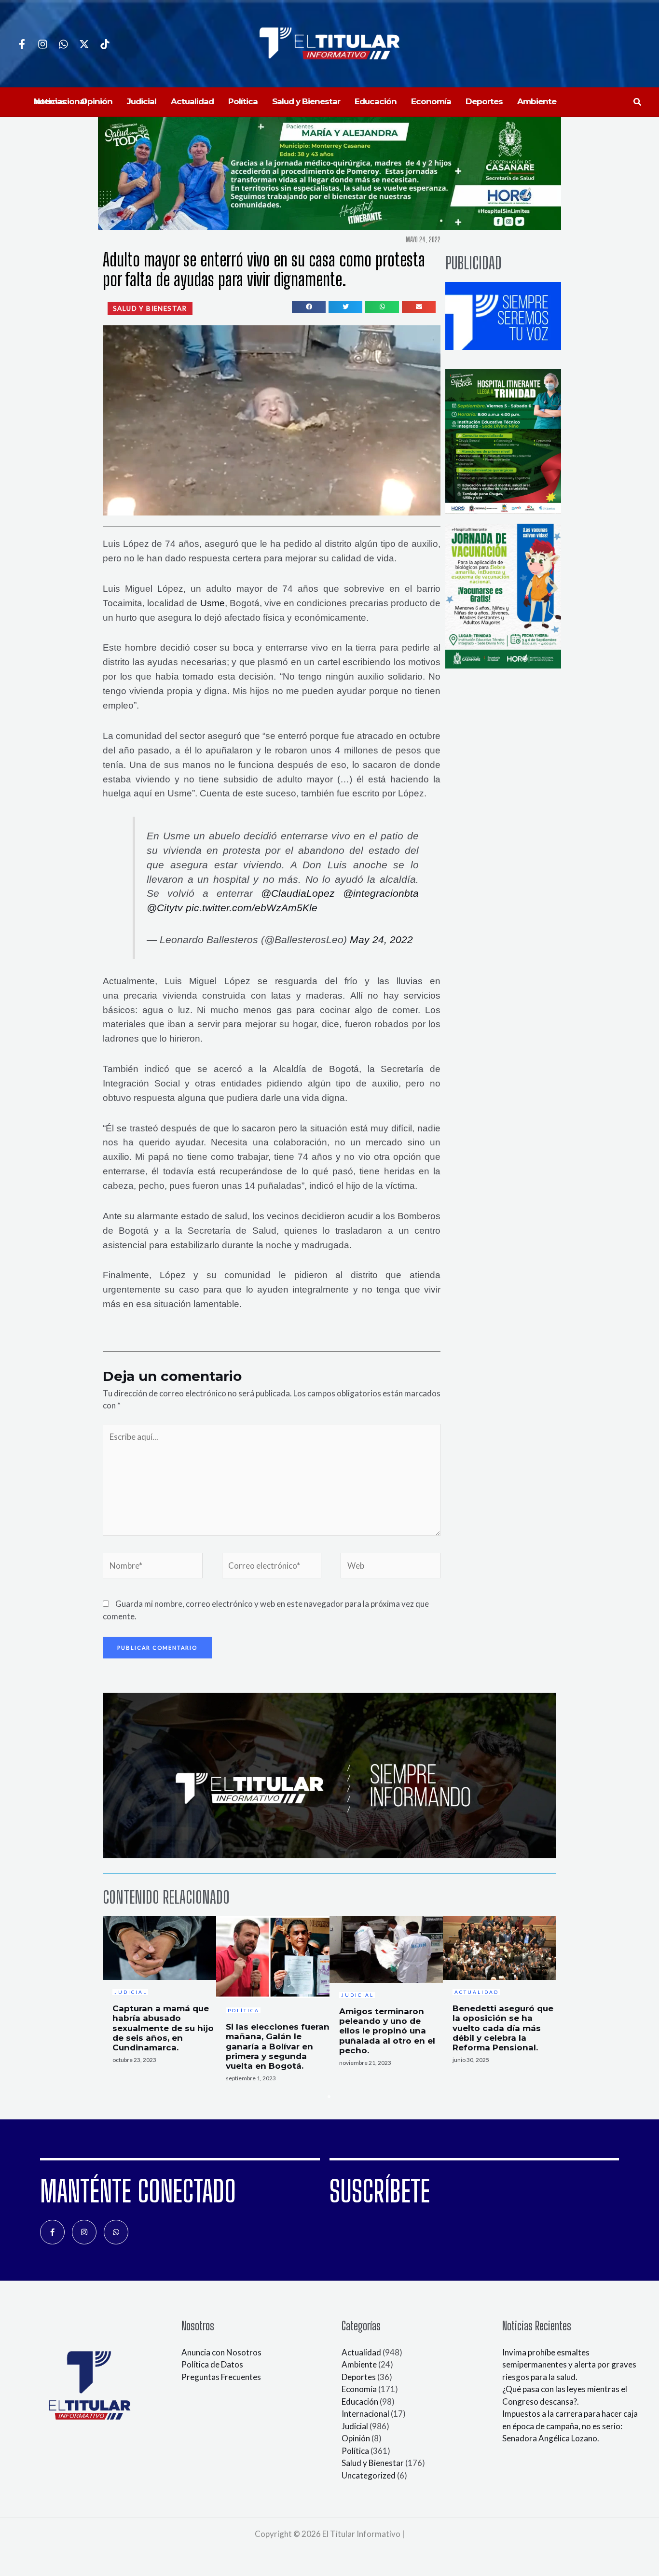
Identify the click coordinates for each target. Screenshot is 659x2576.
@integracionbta (381, 893)
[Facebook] (22, 44)
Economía (359, 2389)
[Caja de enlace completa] (159, 1993)
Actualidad (361, 2352)
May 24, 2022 (381, 940)
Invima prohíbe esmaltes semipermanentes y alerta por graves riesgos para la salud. (569, 2365)
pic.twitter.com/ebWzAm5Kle (252, 908)
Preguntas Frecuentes (221, 2377)
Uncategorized (369, 2475)
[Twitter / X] (84, 44)
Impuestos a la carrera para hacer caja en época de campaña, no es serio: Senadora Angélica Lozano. (570, 2426)
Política (355, 2451)
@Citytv (165, 908)
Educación (360, 2402)
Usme (213, 603)
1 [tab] (329, 2097)
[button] (638, 102)
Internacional (365, 2414)
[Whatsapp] (63, 44)
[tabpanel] (159, 1993)
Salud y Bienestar (373, 2463)
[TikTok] (105, 44)
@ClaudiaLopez (298, 893)
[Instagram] (43, 44)
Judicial (355, 2426)
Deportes (359, 2377)
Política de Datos (212, 2364)
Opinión (356, 2438)
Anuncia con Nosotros (221, 2352)
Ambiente (359, 2364)
